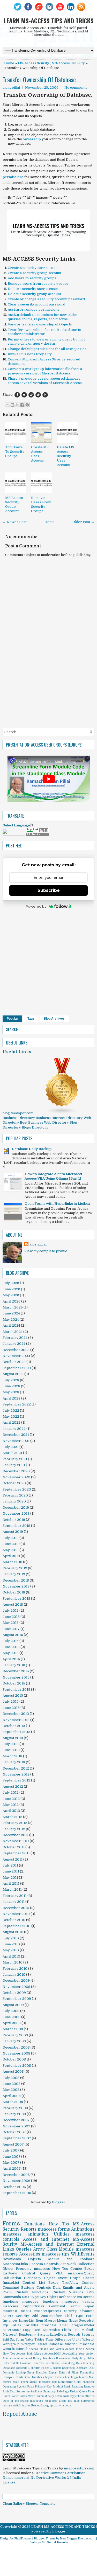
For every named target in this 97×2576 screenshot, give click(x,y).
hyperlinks (77, 2396)
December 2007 (16, 2120)
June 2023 (11, 1386)
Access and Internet (46, 2239)
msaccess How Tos (51, 2269)
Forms (11, 2224)
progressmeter (83, 2325)
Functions (34, 2224)
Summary (49, 2391)
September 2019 (16, 1526)
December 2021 (16, 1435)
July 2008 (11, 2078)
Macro (83, 2377)
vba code (65, 2406)
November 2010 (16, 1914)
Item (39, 2321)
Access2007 (12, 2330)
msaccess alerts (55, 2401)
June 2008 (12, 2084)
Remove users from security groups (38, 284)
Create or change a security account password (46, 299)
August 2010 (13, 1932)
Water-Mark (19, 2396)
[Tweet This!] (24, 395)
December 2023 (16, 1350)
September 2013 (16, 1732)
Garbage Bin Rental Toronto (49, 2542)
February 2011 (15, 1896)
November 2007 (16, 2126)
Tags (31, 1019)
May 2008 (11, 2090)
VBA (59, 2273)
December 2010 (16, 1908)
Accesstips (30, 2254)
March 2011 (12, 1889)
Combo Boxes (82, 2269)
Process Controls (44, 2264)
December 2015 (16, 1671)
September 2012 (16, 1780)
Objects (35, 2259)
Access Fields (74, 2349)
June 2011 (11, 1871)
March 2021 (12, 1453)
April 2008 (12, 2096)
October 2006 (14, 2187)
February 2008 (15, 2108)
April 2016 (11, 1659)
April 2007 (12, 2168)
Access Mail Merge (29, 2354)
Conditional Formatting (60, 2363)
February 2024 (15, 1338)
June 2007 (12, 2157)
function (71, 2344)
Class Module (60, 2249)
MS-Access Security (68, 63)
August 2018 (13, 1604)
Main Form (20, 2382)
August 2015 (13, 1696)
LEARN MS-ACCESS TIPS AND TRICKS (49, 20)
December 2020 (16, 1471)
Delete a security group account (34, 294)
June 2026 (11, 1289)
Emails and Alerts (79, 2288)
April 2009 (12, 2023)
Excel (36, 2330)
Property (24, 2269)
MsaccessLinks (15, 2264)
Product (58, 2387)
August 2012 (13, 1787)
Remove (89, 2387)
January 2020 (14, 1501)
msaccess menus (17, 2311)
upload (54, 2406)
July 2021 (11, 1447)
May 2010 (11, 1950)
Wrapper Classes (34, 2344)
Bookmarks (63, 2358)
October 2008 (14, 2059)
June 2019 (11, 1544)
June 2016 (11, 1647)
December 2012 (16, 1768)
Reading (77, 2387)
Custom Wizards (68, 2292)
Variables (31, 2325)
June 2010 (11, 1944)
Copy (27, 2330)
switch (17, 2406)
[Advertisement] (48, 703)
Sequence (23, 2391)
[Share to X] (17, 405)
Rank (67, 2387)
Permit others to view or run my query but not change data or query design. (46, 342)
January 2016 (14, 1665)
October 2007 (14, 2132)
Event (63, 2278)
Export (53, 2373)
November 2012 (16, 1774)
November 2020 (16, 1477)
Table (29, 2340)
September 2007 (17, 2138)
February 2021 (15, 1459)
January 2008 (14, 2114)
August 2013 (13, 1738)
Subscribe (49, 890)
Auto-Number (51, 2316)
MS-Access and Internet (47, 2244)
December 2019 (16, 1508)
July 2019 (11, 1538)
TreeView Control (78, 2283)
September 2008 (17, 2066)
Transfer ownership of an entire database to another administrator (44, 332)
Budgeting (79, 2358)
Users (6, 2396)
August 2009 (13, 2005)
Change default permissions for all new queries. (47, 349)
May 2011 (10, 1878)
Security (88, 2335)
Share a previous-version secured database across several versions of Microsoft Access (45, 381)
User (91, 2391)
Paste (31, 2387)
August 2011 (13, 1859)
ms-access (22, 2401)
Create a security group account (35, 273)
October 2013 (14, 1726)
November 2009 (16, 1987)
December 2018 (16, 1580)
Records (74, 2335)
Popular (12, 1019)
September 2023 (17, 1368)
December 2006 (16, 2175)
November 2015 (16, 1677)
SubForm (17, 2340)
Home (9, 63)
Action (90, 2354)
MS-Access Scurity (33, 63)
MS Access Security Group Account (14, 504)
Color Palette (11, 2363)
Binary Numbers (44, 2358)
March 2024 (13, 1332)
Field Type (74, 2316)
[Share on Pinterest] (38, 395)
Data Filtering (85, 2363)
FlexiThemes (23, 2539)
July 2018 (11, 1610)
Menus (62, 2321)
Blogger (59, 2202)
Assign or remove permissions (33, 309)
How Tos (59, 2224)
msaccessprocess (48, 2311)
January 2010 (14, 1975)
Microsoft (10, 2335)
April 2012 (11, 1811)
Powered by (36, 906)
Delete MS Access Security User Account (66, 456)
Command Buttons (18, 2288)
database (56, 2344)
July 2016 (11, 1641)
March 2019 (12, 1562)
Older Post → (83, 522)
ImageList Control (19, 2283)
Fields (66, 2330)
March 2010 (13, 1962)
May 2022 (11, 1416)
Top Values (12, 2325)
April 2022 (12, 1422)
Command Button (64, 2306)
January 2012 (14, 1829)
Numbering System (34, 2335)
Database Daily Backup (32, 1149)
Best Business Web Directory (44, 1122)
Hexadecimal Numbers (28, 2377)
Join (76, 2330)
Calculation (12, 2278)
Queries (24, 2249)
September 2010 (17, 1926)
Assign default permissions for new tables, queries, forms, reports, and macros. (43, 317)
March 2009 (13, 2029)
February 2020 (15, 1495)
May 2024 (11, 1320)
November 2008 (16, 2053)
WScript (88, 2340)
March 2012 (12, 1817)
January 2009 (14, 2041)
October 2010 (14, 1920)
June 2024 (11, 1313)
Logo (74, 2377)
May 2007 (11, 2163)
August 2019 (13, 1532)
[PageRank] (38, 835)
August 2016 (13, 1635)
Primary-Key (43, 2387)
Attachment (24, 2358)
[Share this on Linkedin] (45, 395)
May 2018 (11, 1623)
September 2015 (16, 1690)
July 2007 (11, 2150)
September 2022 (17, 1404)
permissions (13, 177)
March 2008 (13, 2102)
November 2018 (16, 1586)
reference (88, 2401)
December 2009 (16, 1980)
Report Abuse (20, 2414)
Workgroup (11, 2344)
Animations (83, 2229)
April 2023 (12, 1398)
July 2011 (10, 1865)
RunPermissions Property (30, 354)
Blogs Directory (35, 1127)
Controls (44, 2288)
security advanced (79, 2311)
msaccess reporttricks (24, 2306)
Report (89, 2306)
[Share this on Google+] (31, 395)
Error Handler (37, 2373)
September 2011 (16, 1853)
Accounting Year (74, 2354)
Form (7, 2292)
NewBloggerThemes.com (78, 2539)
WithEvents (83, 2254)
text (24, 2406)
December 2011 (16, 1835)
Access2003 (53, 2354)
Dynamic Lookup (14, 2373)
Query (45, 2273)
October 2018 (14, 1592)
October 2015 (14, 1683)
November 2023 (16, 1356)
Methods (88, 2330)
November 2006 (16, 2181)
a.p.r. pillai (38, 1244)
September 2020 (17, 1489)
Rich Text (9, 2391)
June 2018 (11, 1617)
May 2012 (11, 1805)
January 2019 (14, 1574)
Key (43, 2297)
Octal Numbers (84, 2382)
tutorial (22, 2349)
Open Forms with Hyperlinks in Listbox (57, 1204)
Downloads (12, 2259)
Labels (59, 2377)
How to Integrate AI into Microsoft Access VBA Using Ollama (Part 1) (53, 1176)
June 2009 (12, 2017)
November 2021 (16, 1441)
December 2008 (16, 2047)
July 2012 (11, 1792)
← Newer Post (15, 522)
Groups (7, 2377)
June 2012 (11, 1799)
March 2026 (13, 1307)
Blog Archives (54, 1019)
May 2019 (11, 1550)
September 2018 (16, 1599)
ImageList (27, 2321)
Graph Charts (82, 2278)
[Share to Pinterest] (27, 405)
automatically (45, 2396)
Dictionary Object (39, 2278)
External (64, 2373)
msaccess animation (25, 2234)
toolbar (32, 2406)
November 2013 (16, 1720)
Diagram (81, 2368)
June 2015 (11, 1708)
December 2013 (16, 1714)
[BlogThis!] (12, 405)
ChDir (90, 2358)
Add (35, 2316)
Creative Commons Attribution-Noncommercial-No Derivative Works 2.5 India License (45, 2478)
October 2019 (14, 1520)
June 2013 (11, 1750)
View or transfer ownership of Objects (40, 324)
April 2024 (11, 1325)
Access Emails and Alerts (46, 2349)
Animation (9, 2358)
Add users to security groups (32, 278)
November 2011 (16, 1841)
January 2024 (14, 1344)
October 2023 (14, 1362)
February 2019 (15, 1568)
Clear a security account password (36, 304)
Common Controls (32, 2363)
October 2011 (14, 1847)
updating (43, 2406)
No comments (76, 88)
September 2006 (17, 2193)
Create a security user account (33, 268)
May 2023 (11, 1392)
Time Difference (58, 2340)
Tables (39, 2340)
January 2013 (14, 1762)
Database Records (15, 2368)
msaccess (36, 2401)
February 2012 (15, 1823)
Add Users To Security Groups (15, 452)
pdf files (74, 2401)
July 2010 (11, 1938)
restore (7, 2406)
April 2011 (11, 1884)
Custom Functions (32, 2292)
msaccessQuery (81, 2273)
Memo (33, 2382)
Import (49, 2377)
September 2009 (17, 1999)
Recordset (87, 2321)
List (67, 2377)
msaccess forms (54, 2229)
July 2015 (11, 1701)
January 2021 (14, 1465)
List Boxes (49, 2283)
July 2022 (11, 1411)
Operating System (14, 2387)
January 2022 (14, 1429)
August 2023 (13, 1374)
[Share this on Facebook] (17, 395)
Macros (50, 2321)
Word (32, 2396)
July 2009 (11, 2011)
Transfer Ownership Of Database (39, 79)
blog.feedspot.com (18, 1113)
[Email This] (8, 405)
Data (57, 2288)
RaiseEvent (58, 2335)
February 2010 (15, 1969)
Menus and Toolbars (71, 2259)
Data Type (30, 2297)
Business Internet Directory (59, 1118)
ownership (32, 139)
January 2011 (14, 1902)
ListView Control (19, 2273)
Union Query (79, 2391)
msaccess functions (40, 2302)
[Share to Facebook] (22, 405)
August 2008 (13, 2072)
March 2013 (12, 1756)
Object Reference (62, 2297)
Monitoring (65, 2382)
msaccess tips (56, 2254)
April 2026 (12, 1301)
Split (6, 2340)
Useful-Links (17, 1052)
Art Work (68, 2264)
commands (62, 2396)
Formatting (87, 2373)
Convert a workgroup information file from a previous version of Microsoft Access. (45, 371)
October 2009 (14, 1993)
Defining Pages (39, 2368)
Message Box (48, 2382)
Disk (91, 2368)
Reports (29, 2229)
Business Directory (19, 1118)
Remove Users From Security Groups (41, 504)
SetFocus (36, 2391)
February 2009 (15, 2035)
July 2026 (11, 1283)
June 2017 (11, 1629)
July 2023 (11, 1380)
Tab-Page (63, 2391)
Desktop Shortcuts (62, 2368)
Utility (77, 2340)
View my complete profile (46, 1251)
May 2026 (11, 1295)
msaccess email (55, 2325)
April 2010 (11, 1956)
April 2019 (11, 1556)
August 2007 (13, 2144)
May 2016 (11, 1653)
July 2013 (11, 1744)
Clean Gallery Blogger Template (29, 2504)
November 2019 (16, 1513)
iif (12, 2401)
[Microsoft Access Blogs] (62, 1113)
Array (39, 2249)
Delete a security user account (33, 289)
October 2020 (14, 1483)
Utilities (62, 2234)
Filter (75, 2373)
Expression (51, 2330)
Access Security (16, 2316)
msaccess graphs (78, 2302)
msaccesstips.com (79, 2468)
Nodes (73, 2321)
